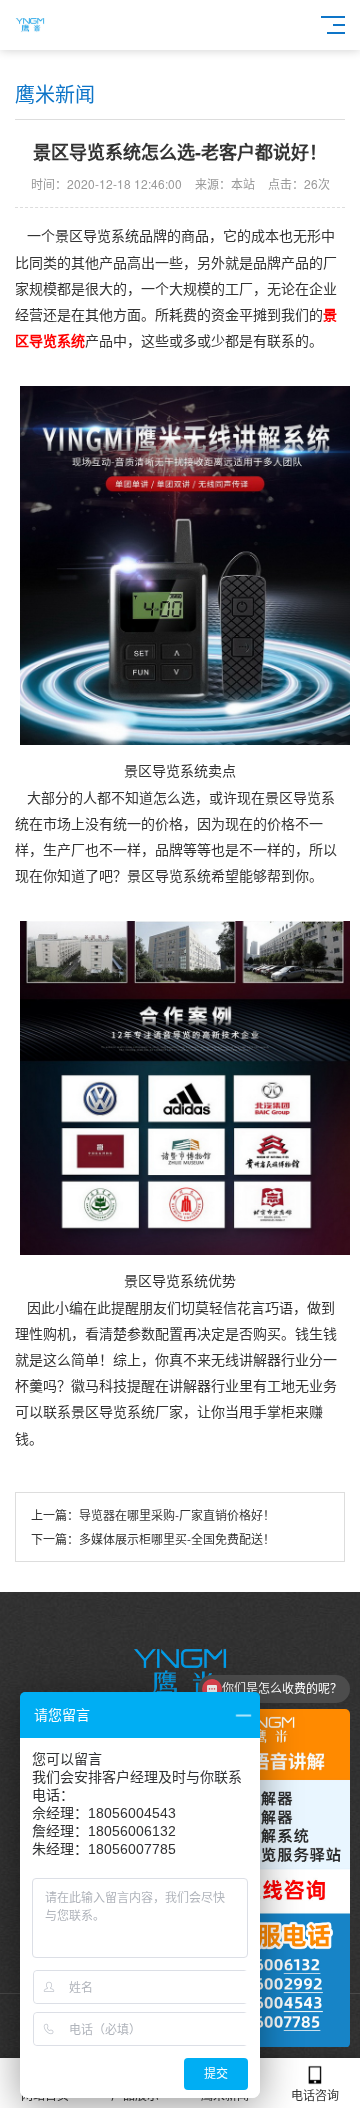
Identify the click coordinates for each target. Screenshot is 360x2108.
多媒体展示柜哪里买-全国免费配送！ (177, 1538)
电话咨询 (315, 2094)
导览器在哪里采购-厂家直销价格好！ (177, 1514)
